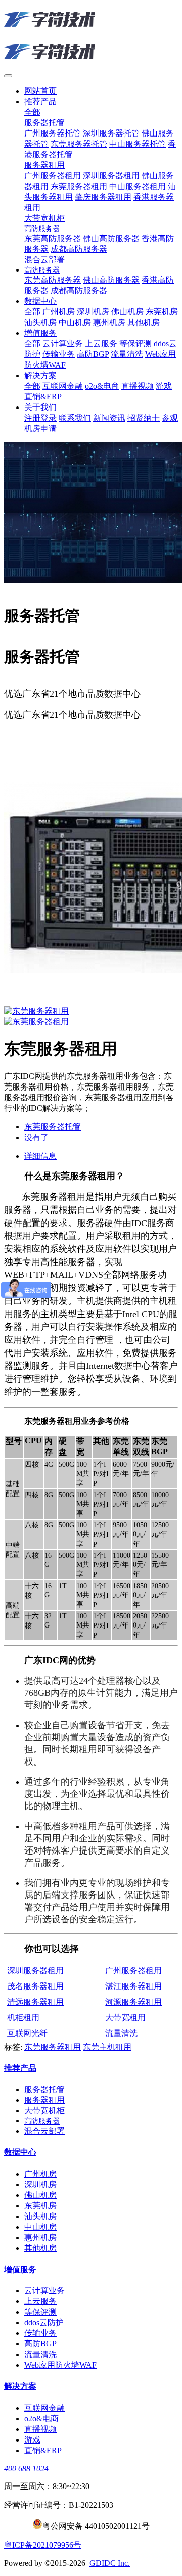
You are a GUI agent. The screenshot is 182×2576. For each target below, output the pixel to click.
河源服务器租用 (133, 2002)
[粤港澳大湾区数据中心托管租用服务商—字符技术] (91, 36)
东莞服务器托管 (32, 745)
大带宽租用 (125, 2018)
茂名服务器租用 (35, 1986)
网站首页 (40, 91)
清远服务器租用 (35, 2002)
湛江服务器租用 (133, 1986)
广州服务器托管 (32, 735)
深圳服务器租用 (35, 1971)
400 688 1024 (26, 2469)
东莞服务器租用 (53, 2047)
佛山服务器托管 (150, 735)
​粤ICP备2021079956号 (43, 2545)
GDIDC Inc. (110, 2563)
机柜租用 (23, 2018)
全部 (32, 112)
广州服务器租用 (133, 1971)
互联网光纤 (27, 2033)
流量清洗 (121, 2033)
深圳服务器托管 (91, 735)
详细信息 (40, 1156)
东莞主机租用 (107, 2047)
